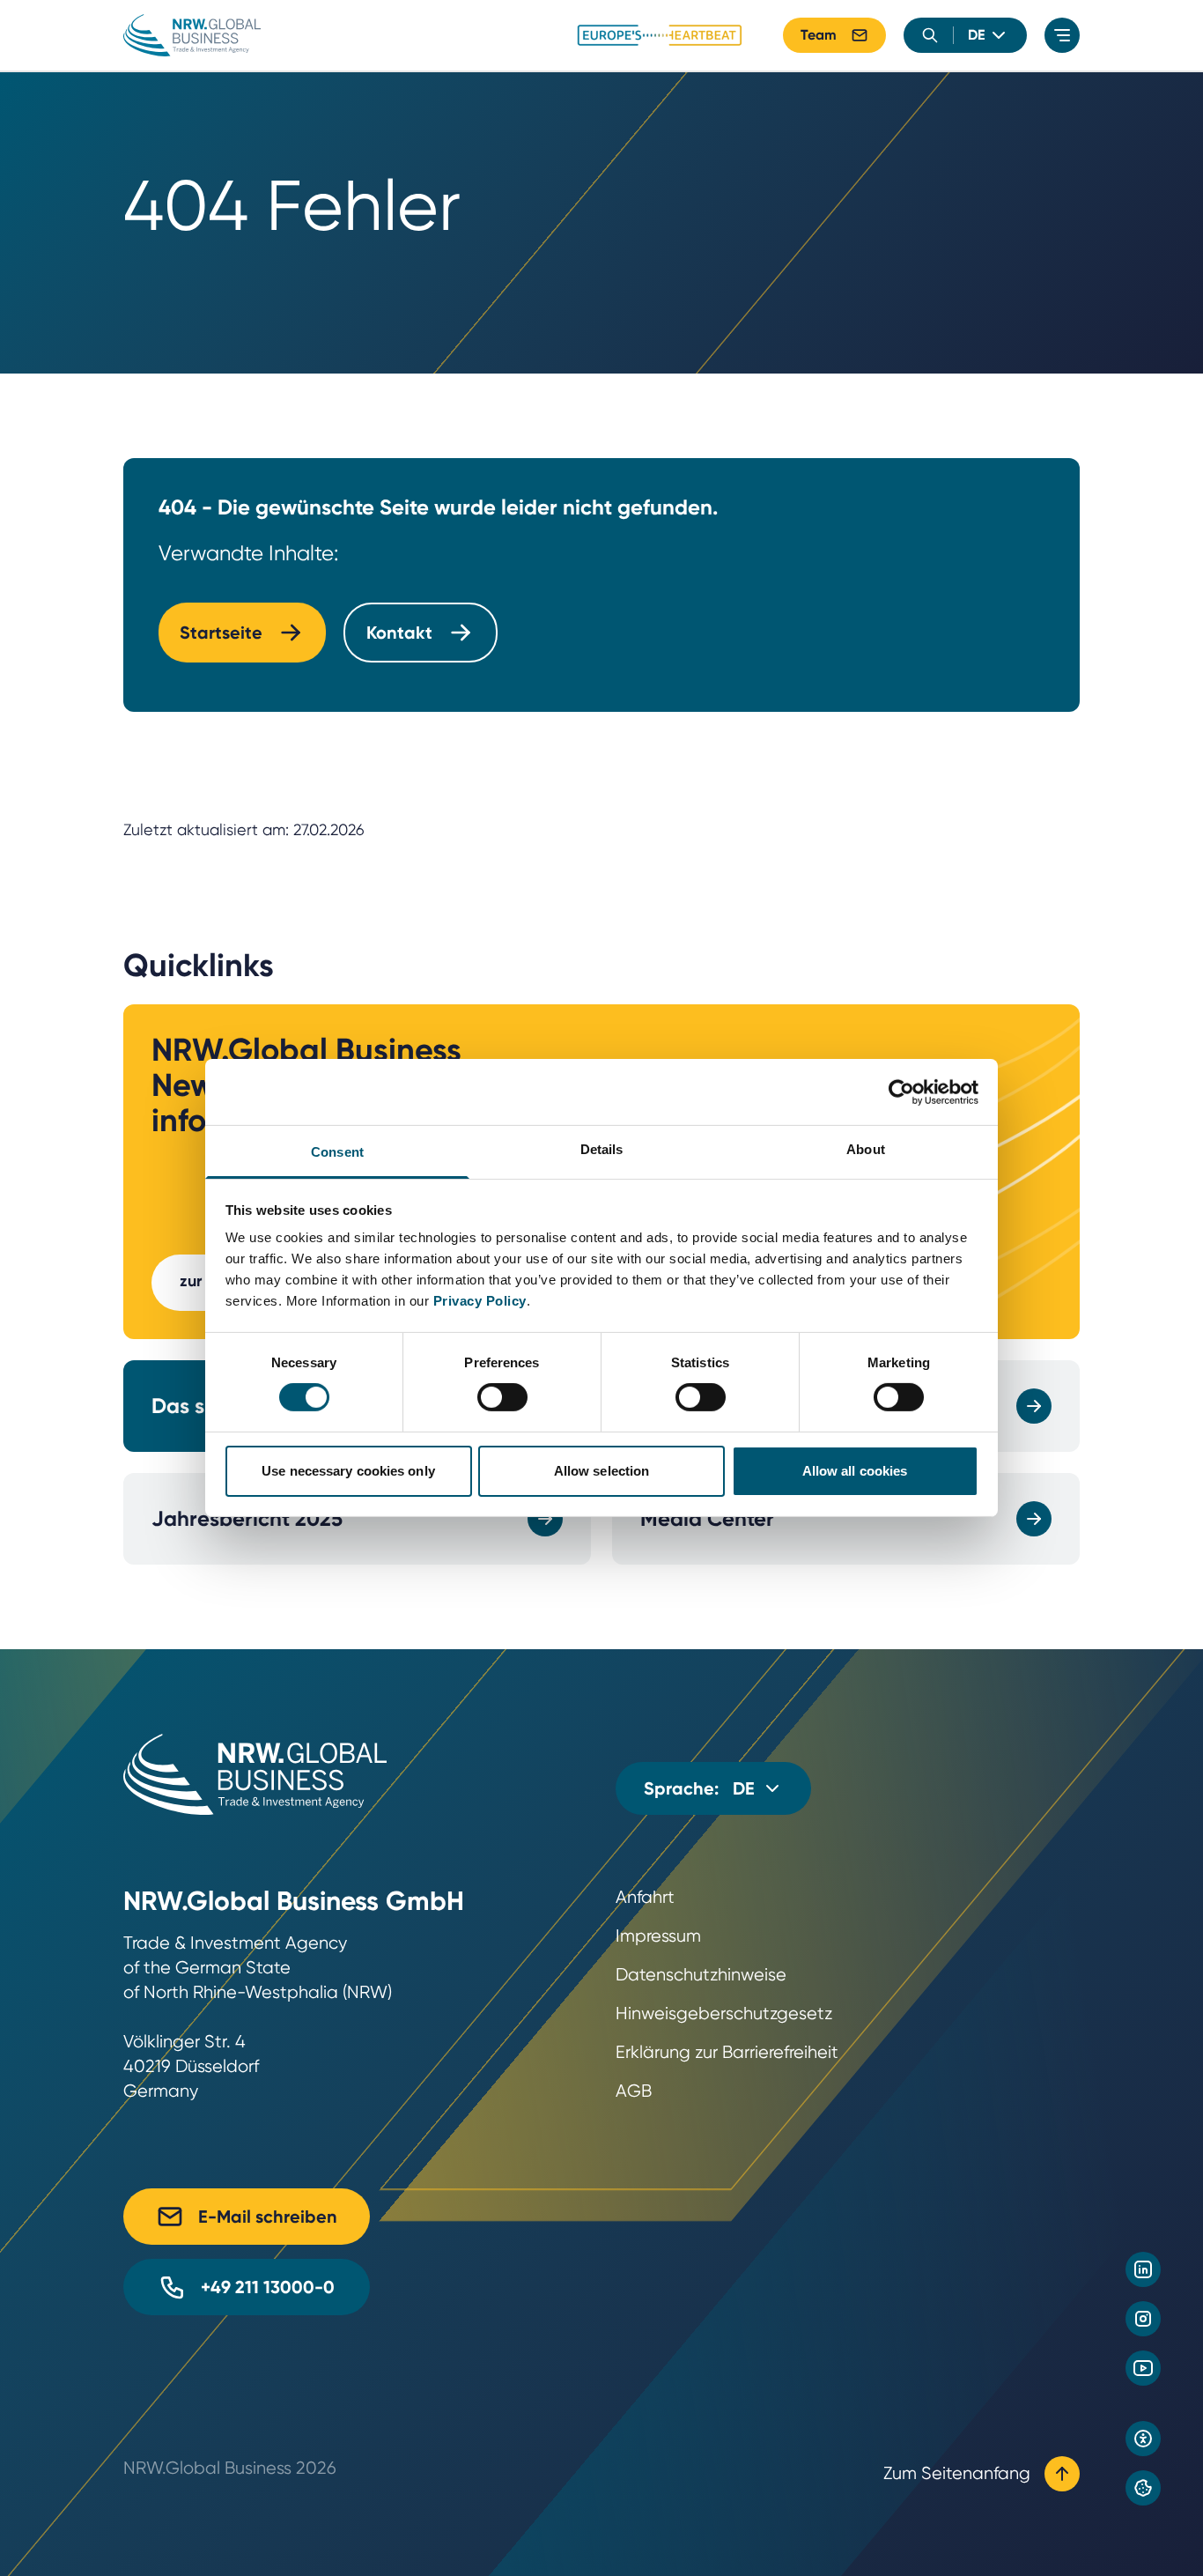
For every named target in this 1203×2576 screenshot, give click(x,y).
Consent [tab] (337, 1152)
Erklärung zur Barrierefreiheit (727, 2052)
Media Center (707, 1518)
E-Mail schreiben (268, 2217)
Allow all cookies (855, 1471)
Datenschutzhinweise (701, 1975)
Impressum (658, 1936)
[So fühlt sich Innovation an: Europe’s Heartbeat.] (660, 35)
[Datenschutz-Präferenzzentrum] (1143, 2488)
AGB (634, 2091)
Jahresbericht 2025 (247, 1518)
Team (819, 35)
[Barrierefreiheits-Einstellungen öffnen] (1143, 2439)
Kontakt (399, 633)
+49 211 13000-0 (268, 2287)
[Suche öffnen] (930, 35)
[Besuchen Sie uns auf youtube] (1143, 2368)
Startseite (221, 633)
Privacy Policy (480, 1301)
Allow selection (602, 1471)
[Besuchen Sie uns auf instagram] (1143, 2319)
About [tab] (866, 1149)
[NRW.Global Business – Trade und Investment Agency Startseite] (192, 35)
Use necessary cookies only (348, 1471)
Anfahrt (645, 1897)
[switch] (502, 1397)
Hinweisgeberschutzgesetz (724, 2013)
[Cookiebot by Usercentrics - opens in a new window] (901, 1092)
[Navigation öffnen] (1062, 35)
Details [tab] (602, 1149)
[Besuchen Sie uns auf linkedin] (1143, 2269)
